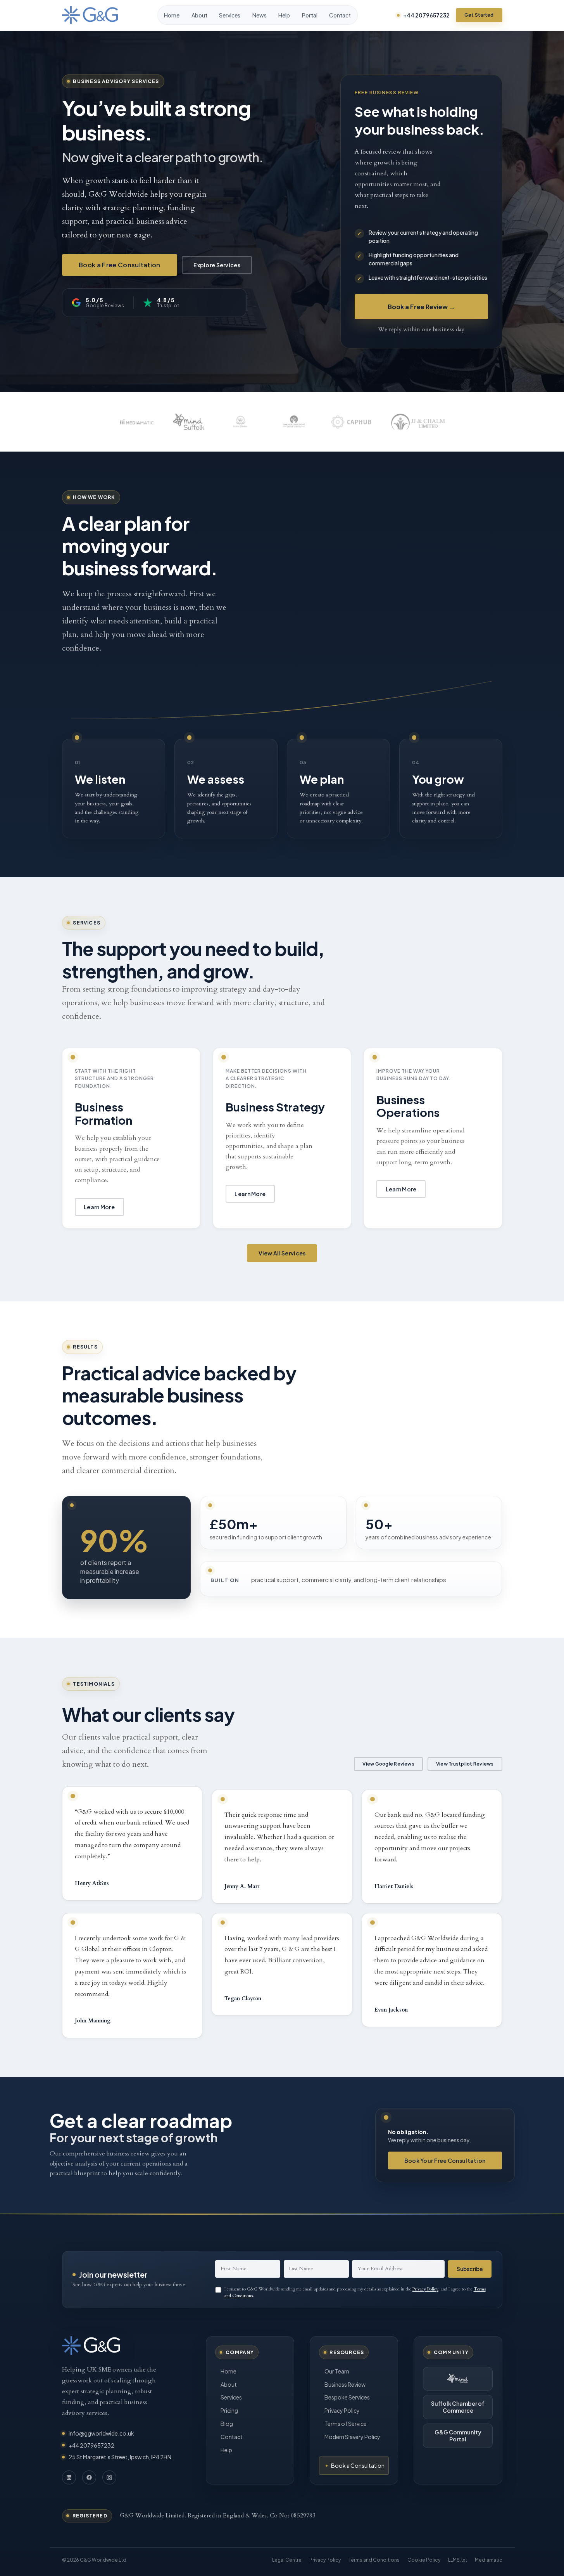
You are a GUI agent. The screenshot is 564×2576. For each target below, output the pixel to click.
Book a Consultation (358, 2465)
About (199, 15)
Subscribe (470, 2269)
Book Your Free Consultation (445, 2161)
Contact (340, 15)
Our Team (337, 2371)
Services (230, 15)
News (260, 15)
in (69, 2477)
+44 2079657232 (426, 15)
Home (172, 15)
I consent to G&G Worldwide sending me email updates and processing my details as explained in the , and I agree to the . (355, 2292)
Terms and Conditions (374, 2560)
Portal (310, 15)
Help (284, 15)
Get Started (479, 15)
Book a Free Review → (421, 307)
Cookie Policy (424, 2560)
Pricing (229, 2410)
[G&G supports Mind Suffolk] (458, 2379)
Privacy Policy (425, 2289)
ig (109, 2477)
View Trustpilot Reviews (465, 1764)
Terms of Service (346, 2424)
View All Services (282, 1253)
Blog (227, 2424)
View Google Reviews (388, 1764)
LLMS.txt (458, 2560)
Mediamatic (489, 2560)
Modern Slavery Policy (352, 2437)
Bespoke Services (347, 2397)
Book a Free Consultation (120, 265)
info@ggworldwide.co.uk (101, 2433)
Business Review (345, 2384)
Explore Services (217, 265)
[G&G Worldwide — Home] (90, 15)
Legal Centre (287, 2560)
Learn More (99, 1207)
